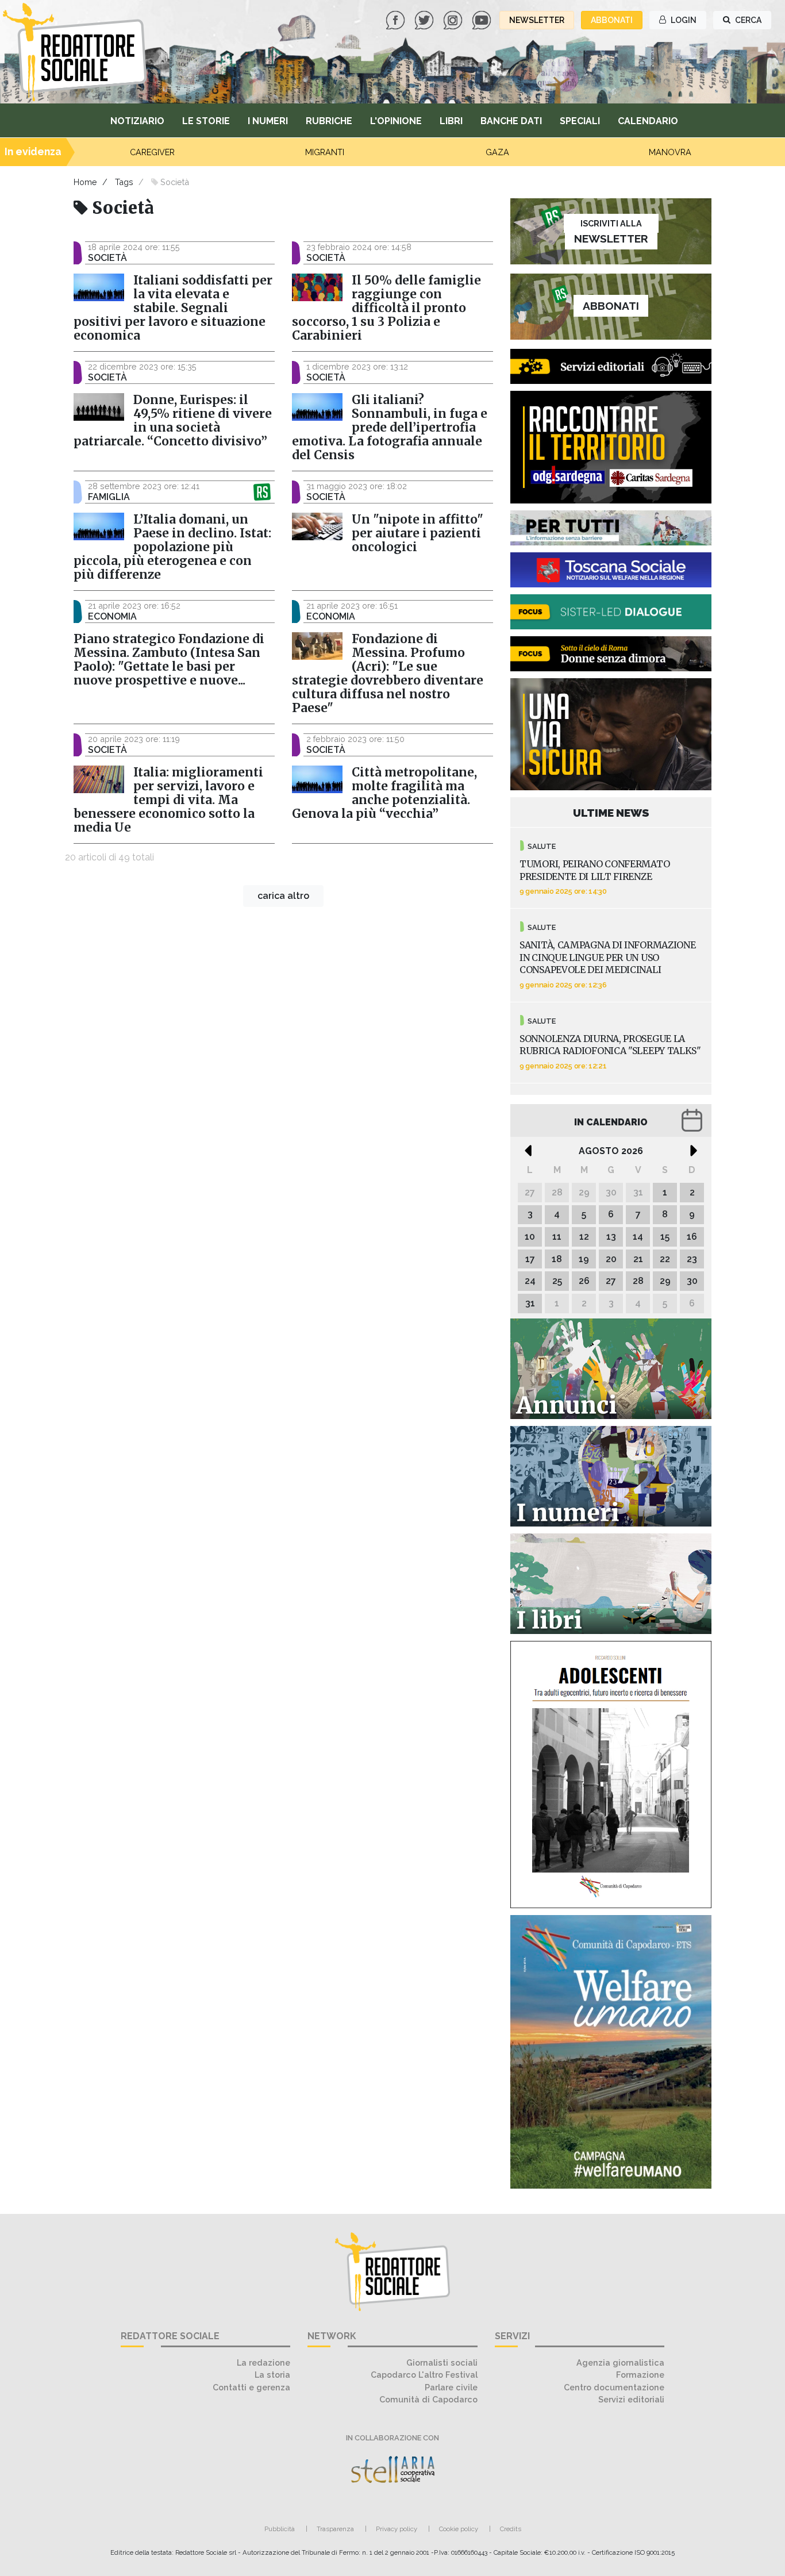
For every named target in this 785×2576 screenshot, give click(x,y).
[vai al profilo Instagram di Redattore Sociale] (454, 19)
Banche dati (511, 121)
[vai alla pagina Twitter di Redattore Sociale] (425, 19)
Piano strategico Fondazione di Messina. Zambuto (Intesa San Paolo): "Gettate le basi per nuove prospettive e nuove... (169, 660)
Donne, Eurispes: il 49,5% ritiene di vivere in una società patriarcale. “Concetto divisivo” (173, 421)
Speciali (580, 121)
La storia (272, 2375)
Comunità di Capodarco (428, 2399)
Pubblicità (280, 2529)
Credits (511, 2529)
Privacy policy (397, 2529)
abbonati (612, 20)
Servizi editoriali (631, 2399)
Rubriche (329, 121)
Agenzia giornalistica (620, 2362)
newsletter (537, 20)
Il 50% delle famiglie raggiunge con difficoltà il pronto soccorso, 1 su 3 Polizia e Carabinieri (386, 308)
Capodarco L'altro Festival (424, 2375)
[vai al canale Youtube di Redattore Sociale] (483, 19)
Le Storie (206, 121)
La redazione (263, 2362)
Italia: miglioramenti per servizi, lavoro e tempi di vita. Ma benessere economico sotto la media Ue (168, 800)
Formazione (640, 2375)
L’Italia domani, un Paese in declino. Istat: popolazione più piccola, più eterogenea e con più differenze (172, 547)
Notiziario (137, 121)
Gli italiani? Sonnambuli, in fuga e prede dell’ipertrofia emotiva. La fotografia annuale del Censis (390, 428)
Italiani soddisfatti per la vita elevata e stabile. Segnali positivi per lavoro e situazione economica (173, 308)
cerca (747, 20)
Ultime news (611, 813)
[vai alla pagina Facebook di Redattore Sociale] (397, 19)
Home (85, 182)
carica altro (283, 896)
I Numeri (268, 121)
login (683, 20)
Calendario (648, 121)
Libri (451, 121)
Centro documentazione (614, 2387)
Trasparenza (335, 2529)
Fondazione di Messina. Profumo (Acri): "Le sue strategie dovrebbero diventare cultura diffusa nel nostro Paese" (388, 674)
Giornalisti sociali (442, 2362)
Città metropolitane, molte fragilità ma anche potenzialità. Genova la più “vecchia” (384, 793)
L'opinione (396, 121)
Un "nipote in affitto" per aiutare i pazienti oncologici (417, 533)
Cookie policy (459, 2529)
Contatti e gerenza (251, 2387)
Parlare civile (451, 2387)
